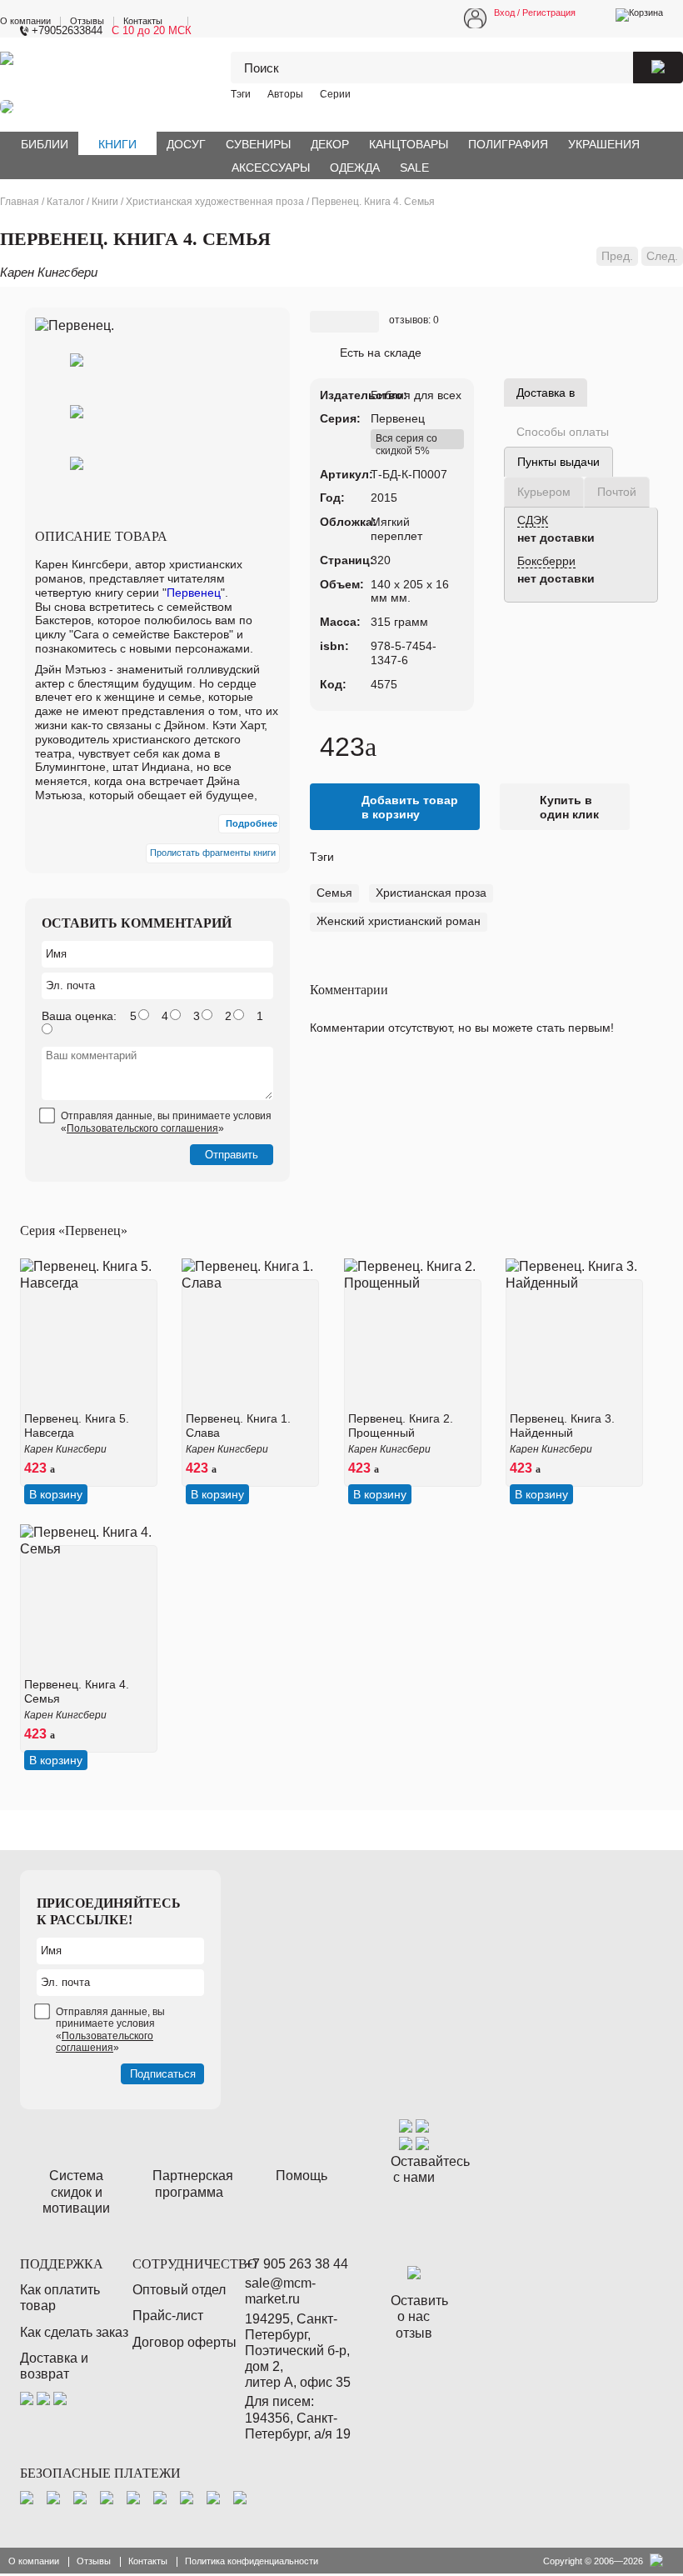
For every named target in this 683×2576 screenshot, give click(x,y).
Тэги (241, 94)
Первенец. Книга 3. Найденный (562, 1426)
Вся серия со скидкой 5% (406, 441)
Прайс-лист (168, 2316)
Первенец (398, 418)
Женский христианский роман (399, 921)
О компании (25, 21)
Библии (45, 144)
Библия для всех (416, 395)
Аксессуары (271, 168)
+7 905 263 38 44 (297, 2264)
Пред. (617, 256)
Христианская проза (431, 893)
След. (662, 256)
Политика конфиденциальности (252, 2561)
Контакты (143, 21)
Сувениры (258, 144)
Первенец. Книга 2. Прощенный (401, 1426)
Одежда (355, 168)
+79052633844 (67, 30)
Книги (117, 144)
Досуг (186, 144)
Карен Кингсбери (49, 272)
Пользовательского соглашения (142, 1128)
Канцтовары (409, 144)
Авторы (285, 94)
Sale (414, 168)
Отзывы (87, 21)
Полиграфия (508, 144)
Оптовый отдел (179, 2290)
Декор (330, 144)
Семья (334, 893)
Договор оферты (184, 2342)
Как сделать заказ (74, 2332)
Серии (335, 94)
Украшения (604, 144)
